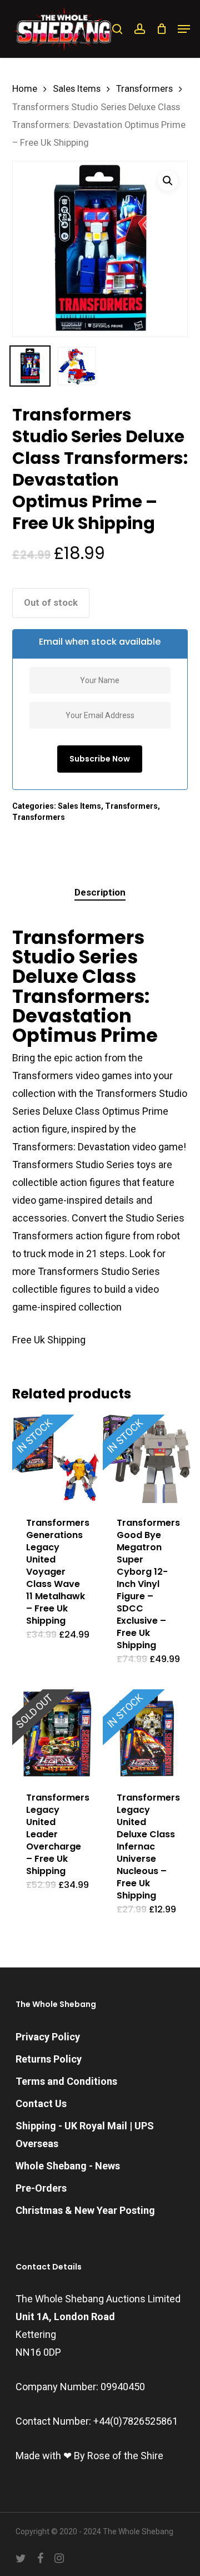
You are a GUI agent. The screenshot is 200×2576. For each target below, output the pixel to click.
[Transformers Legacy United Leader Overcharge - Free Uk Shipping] (56, 1734)
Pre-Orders (41, 2188)
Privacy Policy (48, 2037)
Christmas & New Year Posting (85, 2210)
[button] (184, 29)
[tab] (100, 893)
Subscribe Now (100, 759)
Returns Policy (49, 2059)
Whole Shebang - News (68, 2166)
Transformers (144, 89)
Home (25, 89)
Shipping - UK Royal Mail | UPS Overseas (85, 2135)
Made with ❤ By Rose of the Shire (89, 2456)
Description (100, 892)
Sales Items (77, 89)
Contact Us (41, 2103)
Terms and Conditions (66, 2081)
